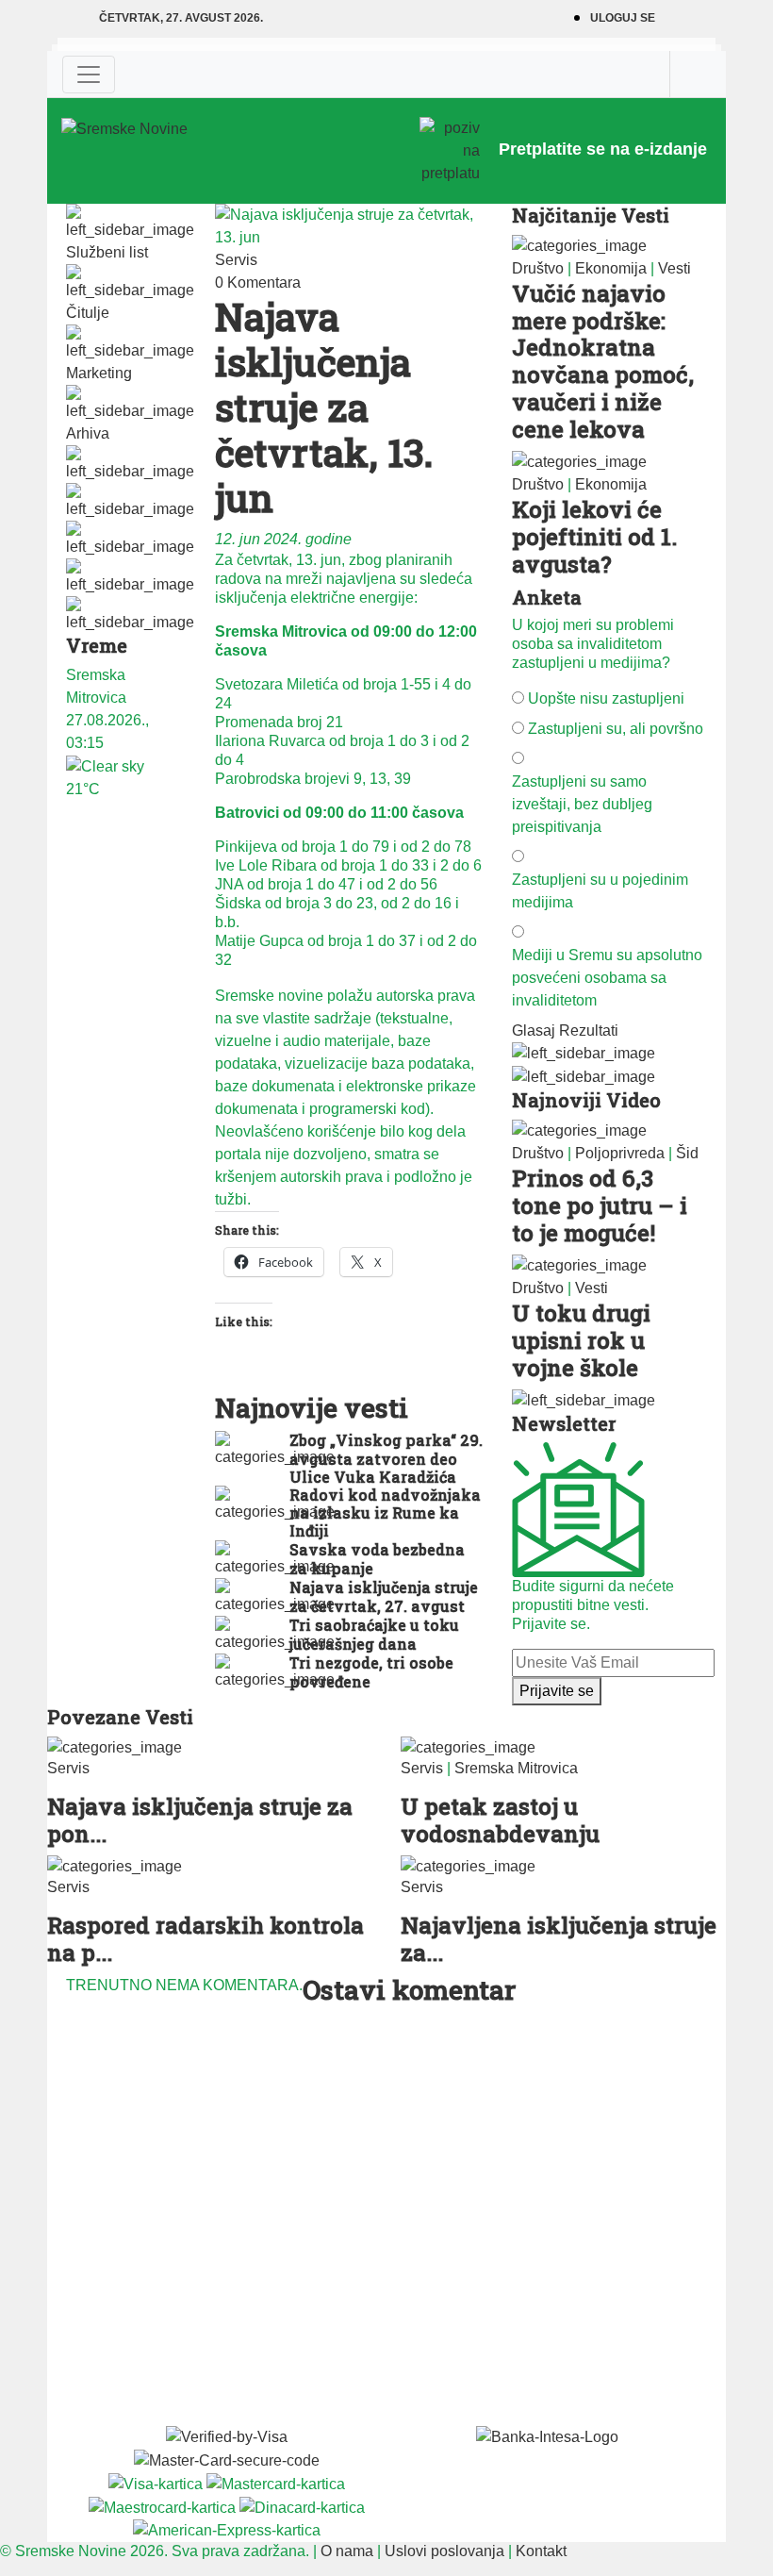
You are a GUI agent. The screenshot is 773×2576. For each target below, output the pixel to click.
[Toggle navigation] (89, 75)
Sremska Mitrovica (516, 1768)
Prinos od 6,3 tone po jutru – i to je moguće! (600, 1205)
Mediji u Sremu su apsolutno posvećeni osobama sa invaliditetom (607, 978)
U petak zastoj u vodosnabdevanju (500, 1820)
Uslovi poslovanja (444, 2551)
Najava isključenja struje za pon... (200, 1820)
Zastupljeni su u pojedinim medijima (600, 891)
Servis (236, 260)
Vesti (674, 268)
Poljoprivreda (620, 1153)
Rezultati (589, 1030)
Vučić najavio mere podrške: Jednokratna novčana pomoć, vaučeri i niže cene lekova (603, 361)
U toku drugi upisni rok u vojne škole (581, 1340)
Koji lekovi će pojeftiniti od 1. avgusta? (594, 537)
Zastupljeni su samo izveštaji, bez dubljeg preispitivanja (582, 804)
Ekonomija (611, 268)
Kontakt (541, 2551)
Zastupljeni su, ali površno (616, 729)
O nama (347, 2551)
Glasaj (534, 1030)
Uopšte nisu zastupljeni (606, 698)
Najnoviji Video (586, 1100)
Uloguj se (623, 18)
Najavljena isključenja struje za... (559, 1939)
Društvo (538, 268)
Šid (687, 1153)
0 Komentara (258, 283)
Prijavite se (557, 1691)
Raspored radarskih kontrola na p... (206, 1939)
